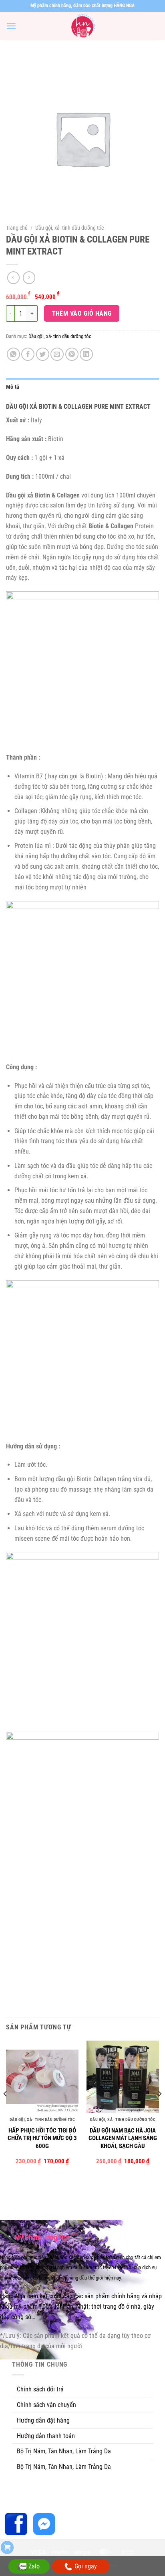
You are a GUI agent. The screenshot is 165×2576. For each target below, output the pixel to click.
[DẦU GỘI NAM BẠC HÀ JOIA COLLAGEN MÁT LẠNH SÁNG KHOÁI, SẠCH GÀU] (123, 2077)
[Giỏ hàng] (7, 2547)
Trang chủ (17, 228)
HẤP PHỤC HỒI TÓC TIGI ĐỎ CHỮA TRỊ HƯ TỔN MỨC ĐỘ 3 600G (42, 2138)
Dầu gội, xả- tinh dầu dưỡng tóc (69, 228)
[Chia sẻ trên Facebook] (28, 354)
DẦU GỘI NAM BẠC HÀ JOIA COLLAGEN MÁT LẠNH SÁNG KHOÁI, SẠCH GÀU (123, 2138)
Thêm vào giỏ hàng (82, 313)
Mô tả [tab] (13, 387)
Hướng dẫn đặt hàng (43, 2420)
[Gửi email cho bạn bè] (57, 354)
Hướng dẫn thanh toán (46, 2436)
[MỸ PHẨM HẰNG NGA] (82, 26)
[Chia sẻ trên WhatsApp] (13, 354)
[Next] (159, 2110)
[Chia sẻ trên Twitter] (43, 354)
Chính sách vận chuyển (46, 2405)
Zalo (34, 2566)
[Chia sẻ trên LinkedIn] (86, 354)
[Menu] (11, 26)
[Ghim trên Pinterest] (72, 354)
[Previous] (6, 2110)
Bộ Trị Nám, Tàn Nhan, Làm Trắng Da (64, 2451)
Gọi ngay (86, 2566)
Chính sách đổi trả (40, 2389)
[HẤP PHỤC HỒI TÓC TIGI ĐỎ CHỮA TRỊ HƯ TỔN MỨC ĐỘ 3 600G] (42, 2077)
